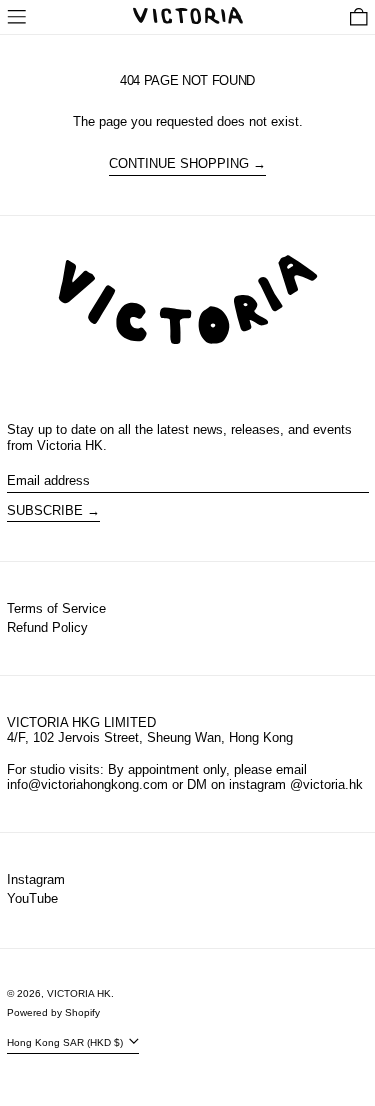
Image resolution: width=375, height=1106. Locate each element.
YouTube (32, 898)
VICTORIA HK (79, 993)
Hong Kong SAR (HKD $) (66, 1042)
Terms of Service (56, 608)
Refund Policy (47, 627)
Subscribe (45, 510)
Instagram (36, 879)
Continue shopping (179, 163)
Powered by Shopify (53, 1012)
